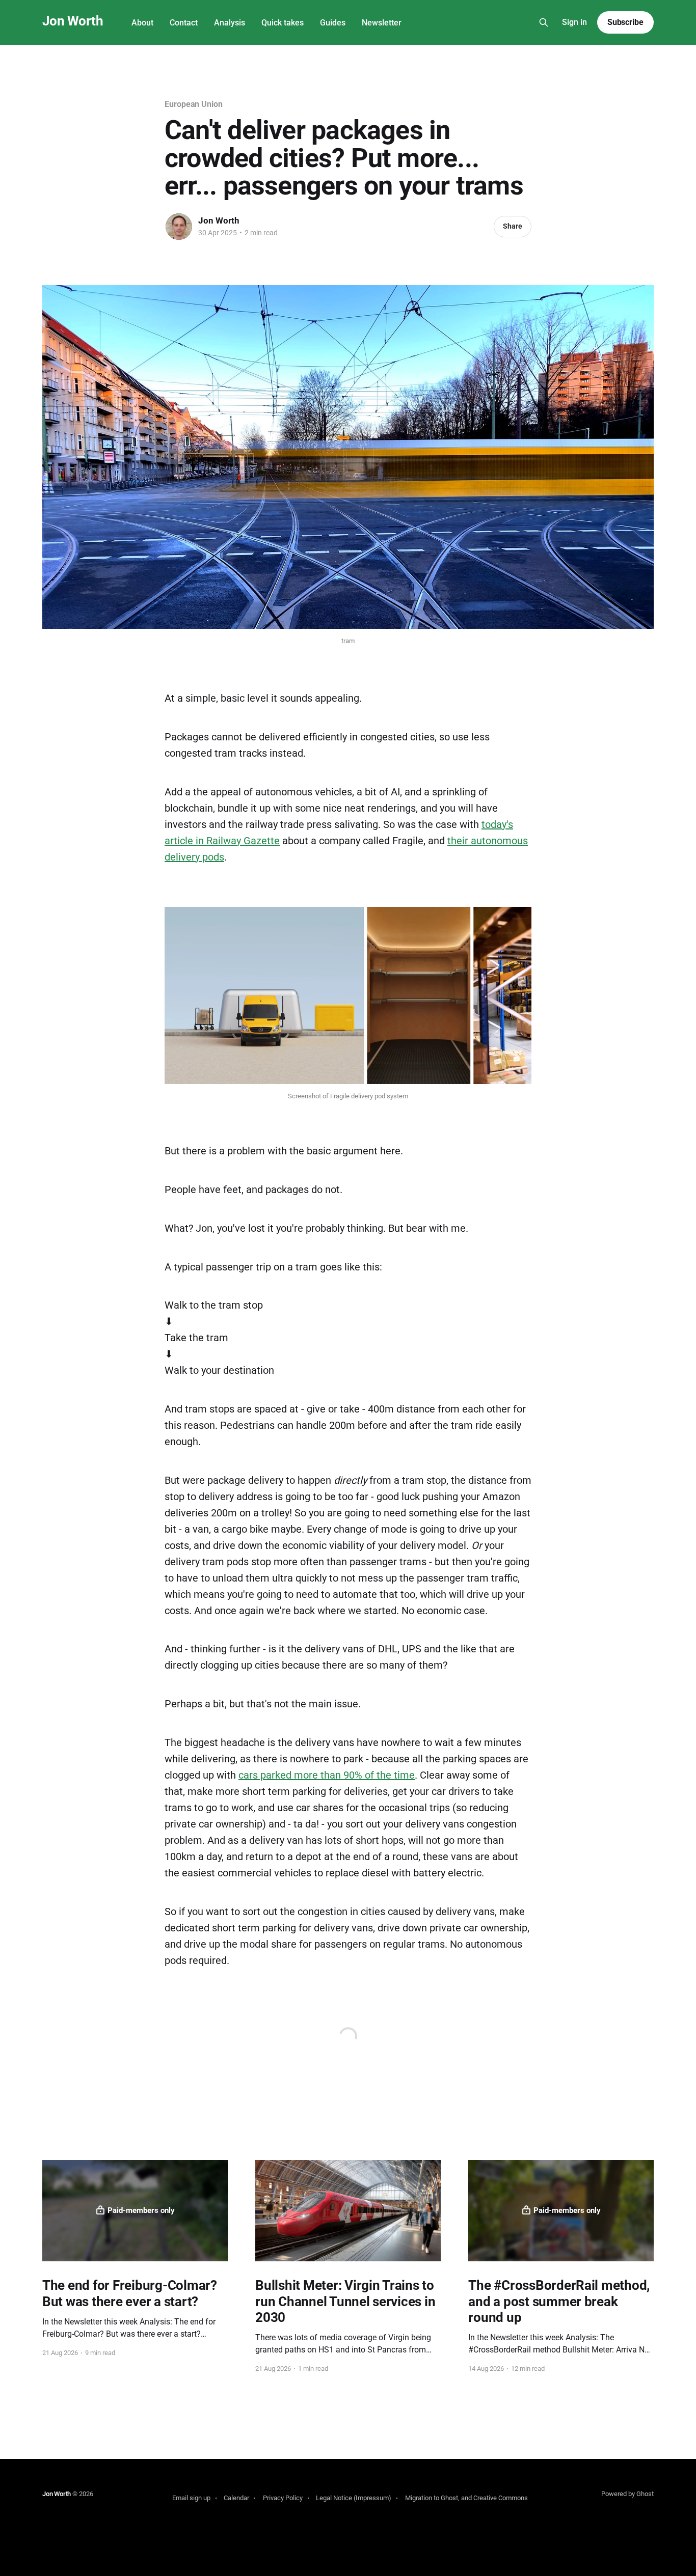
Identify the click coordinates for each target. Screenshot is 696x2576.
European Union (194, 104)
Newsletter (382, 23)
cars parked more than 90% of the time (327, 1775)
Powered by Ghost (627, 2494)
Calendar (236, 2498)
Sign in (574, 22)
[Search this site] (544, 22)
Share (513, 226)
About (142, 23)
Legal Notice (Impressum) (354, 2498)
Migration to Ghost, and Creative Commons (466, 2498)
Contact (184, 23)
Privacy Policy (283, 2498)
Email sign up (191, 2498)
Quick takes (283, 23)
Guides (333, 23)
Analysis (230, 23)
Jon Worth (73, 21)
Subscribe (625, 22)
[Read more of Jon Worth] (179, 227)
